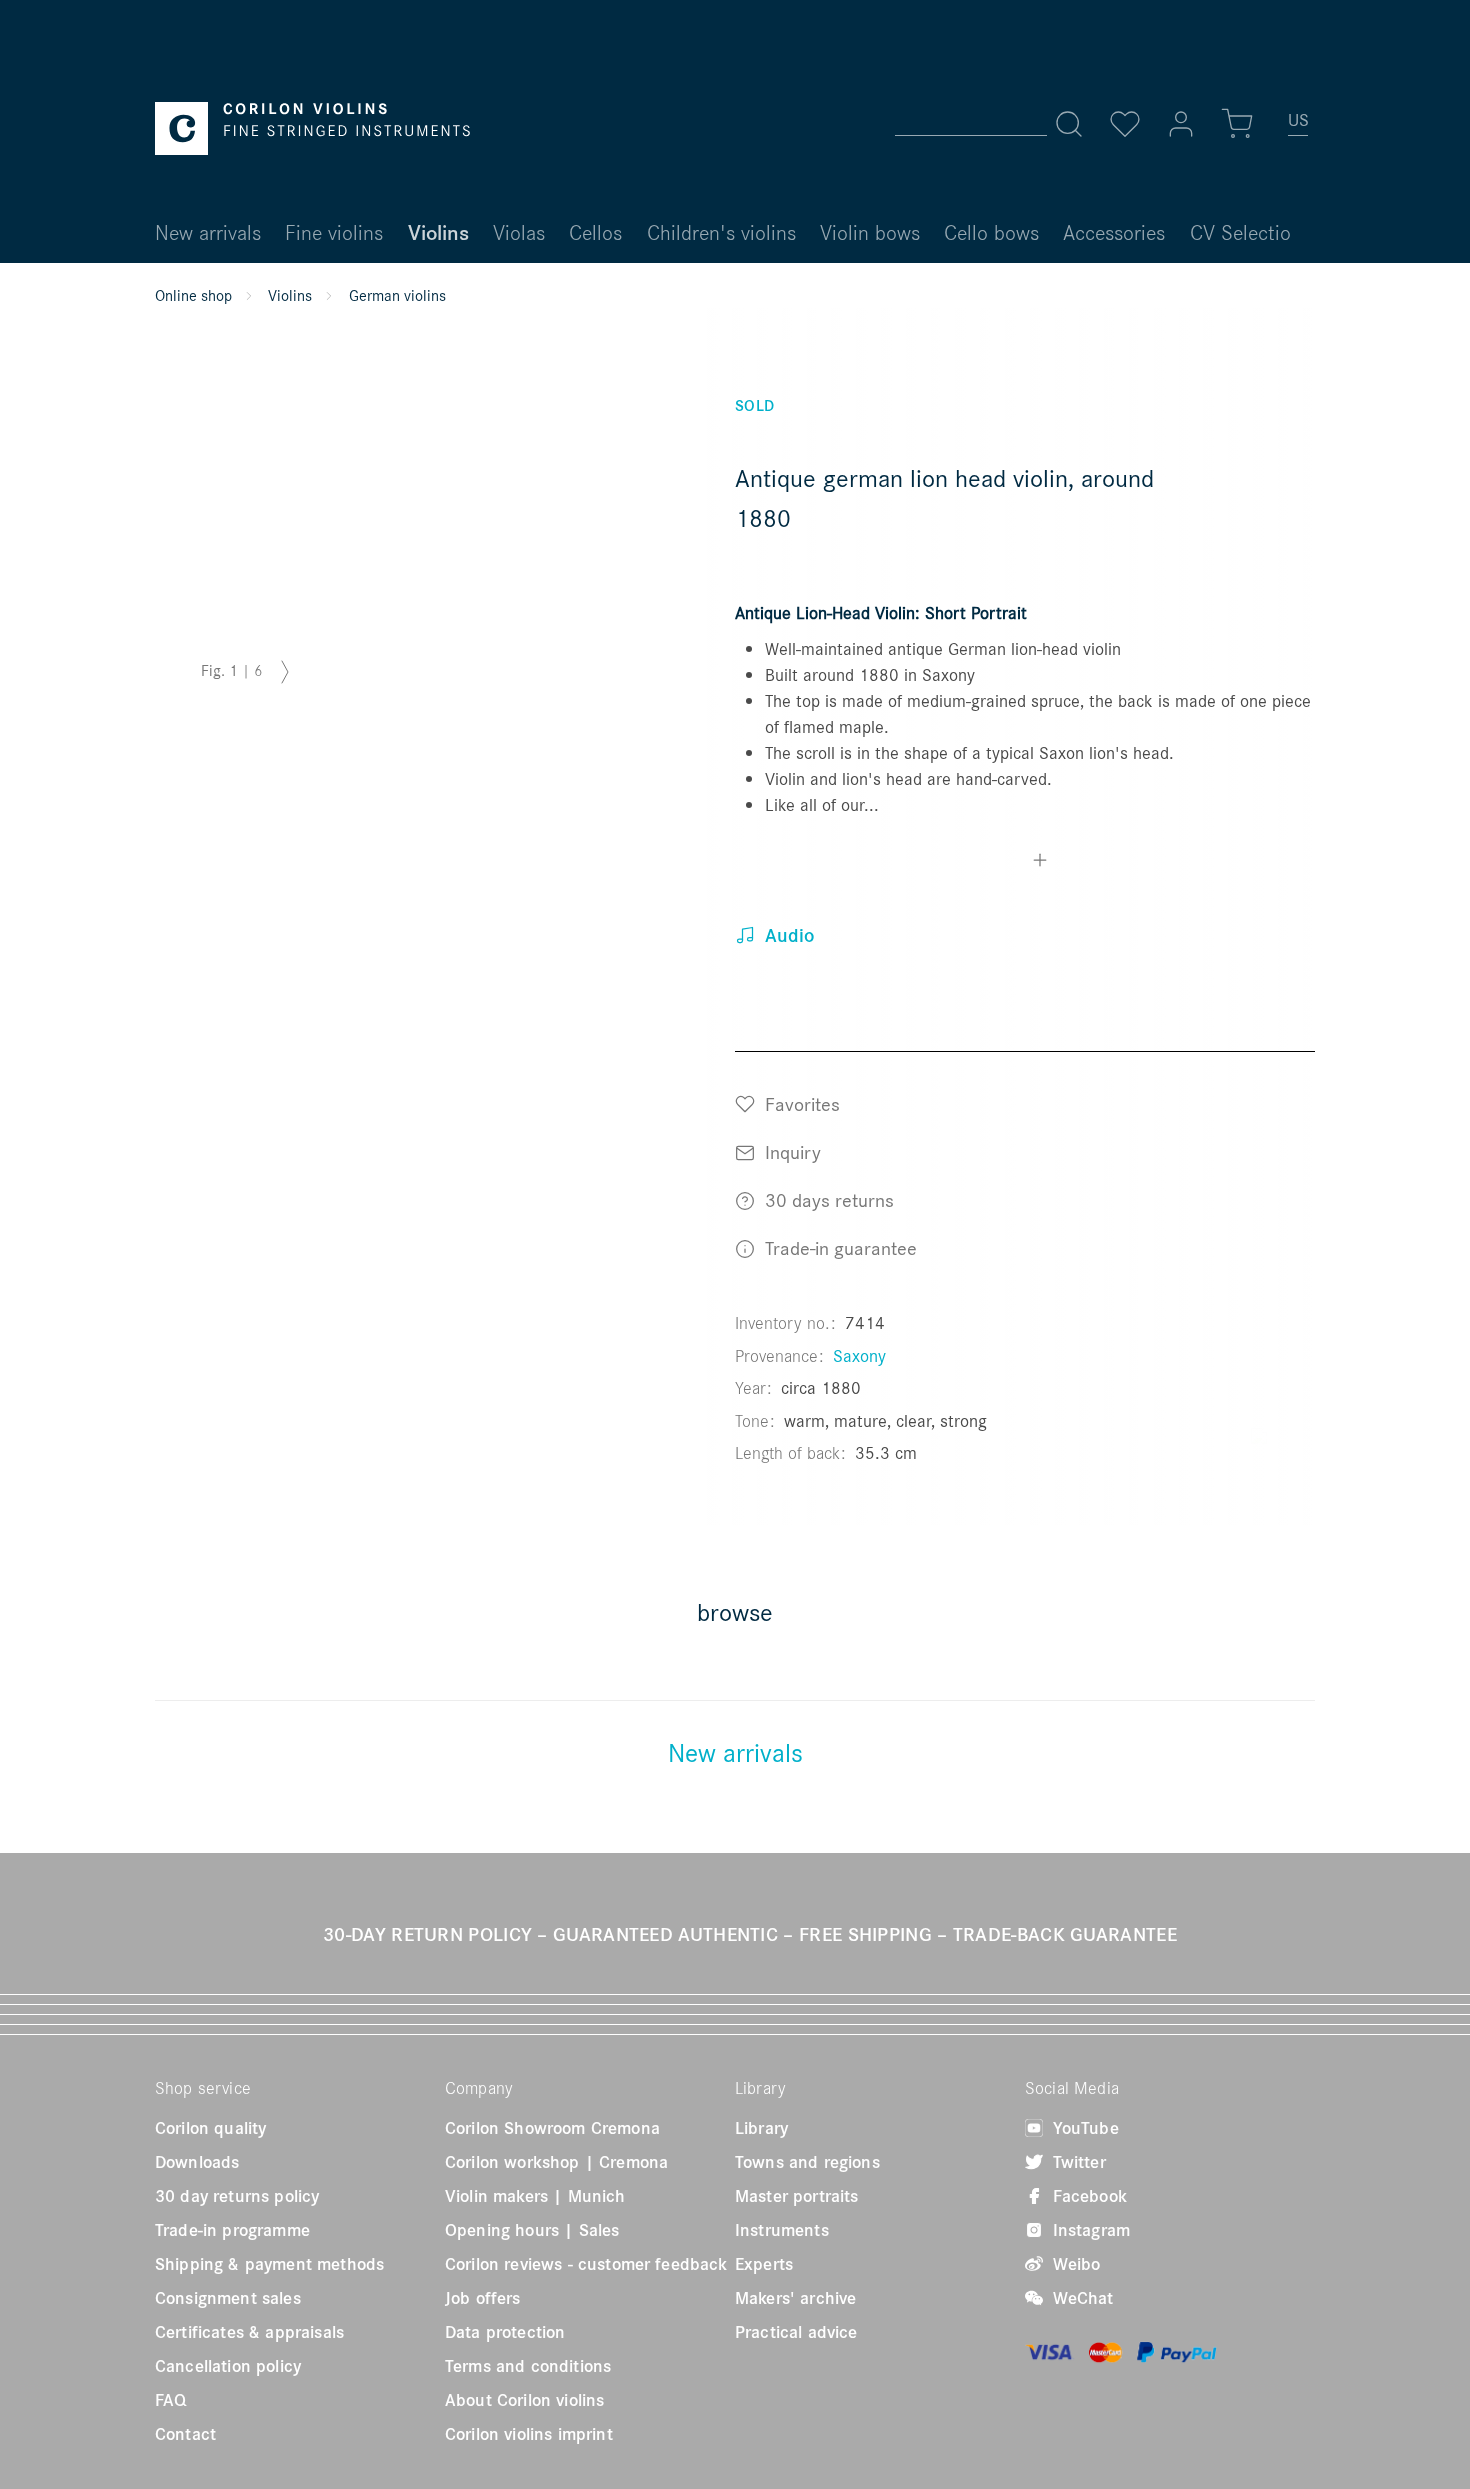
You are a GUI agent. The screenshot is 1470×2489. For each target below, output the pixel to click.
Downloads (197, 2162)
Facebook (1087, 2196)
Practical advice (796, 2332)
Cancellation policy (228, 2366)
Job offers (483, 2298)
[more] (1040, 862)
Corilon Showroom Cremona (552, 2128)
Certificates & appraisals (249, 2332)
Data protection (505, 2332)
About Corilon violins (524, 2400)
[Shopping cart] (1237, 124)
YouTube (1083, 2128)
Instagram (1089, 2230)
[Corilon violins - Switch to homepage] (312, 128)
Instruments (782, 2230)
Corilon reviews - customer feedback (586, 2264)
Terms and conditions (528, 2366)
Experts (764, 2264)
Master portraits (797, 2196)
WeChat (1081, 2298)
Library (761, 2128)
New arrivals (735, 1752)
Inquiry (790, 1151)
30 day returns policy (237, 2196)
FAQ (170, 2400)
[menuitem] (1299, 128)
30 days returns (827, 1199)
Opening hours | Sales (532, 2230)
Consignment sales (228, 2298)
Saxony (859, 1355)
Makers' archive (795, 2298)
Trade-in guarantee (838, 1247)
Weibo (1074, 2264)
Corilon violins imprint (529, 2434)
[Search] (1069, 124)
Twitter (1077, 2162)
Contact (185, 2434)
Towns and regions (807, 2162)
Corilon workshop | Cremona (556, 2162)
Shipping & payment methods (269, 2264)
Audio (787, 935)
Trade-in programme (232, 2230)
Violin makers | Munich (535, 2196)
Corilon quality (210, 2128)
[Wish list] (1125, 124)
